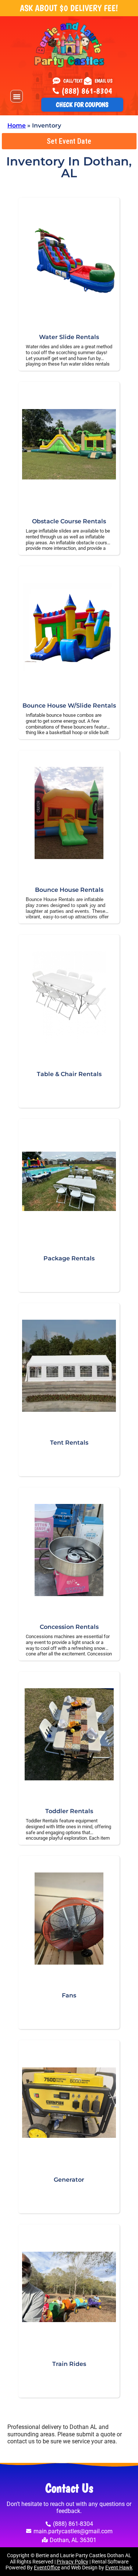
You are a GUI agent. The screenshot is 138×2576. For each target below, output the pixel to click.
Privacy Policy (72, 2562)
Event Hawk (119, 2568)
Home (17, 125)
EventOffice (47, 2568)
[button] (17, 96)
